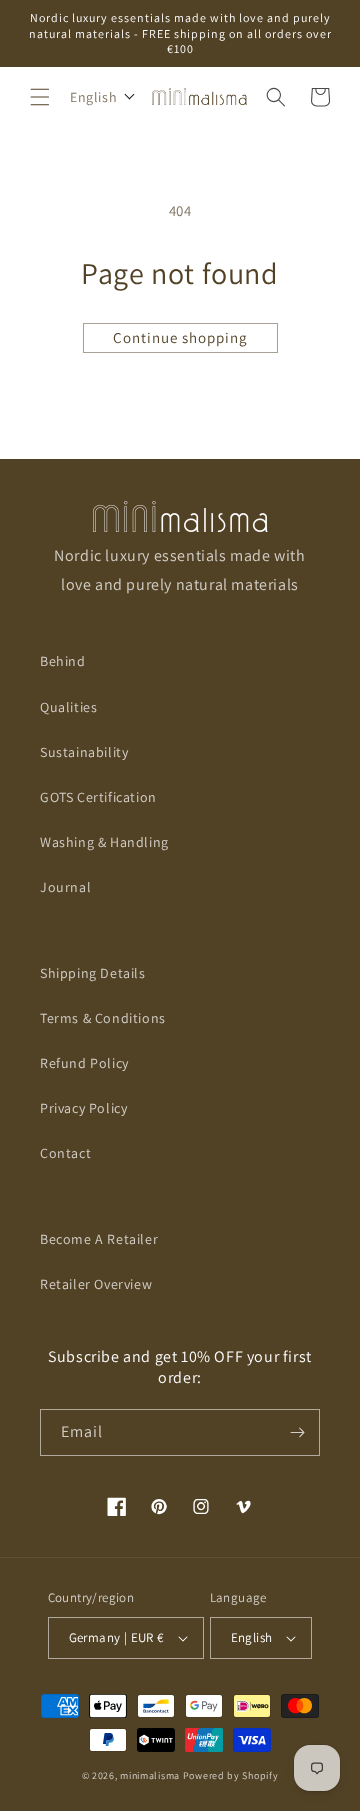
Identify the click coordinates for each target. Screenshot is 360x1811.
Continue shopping (180, 337)
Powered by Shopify (231, 1775)
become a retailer (99, 1239)
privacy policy (83, 1108)
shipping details (93, 973)
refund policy (84, 1063)
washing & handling (104, 842)
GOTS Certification (98, 797)
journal (65, 887)
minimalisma (150, 1775)
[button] (40, 97)
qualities (68, 707)
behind (63, 661)
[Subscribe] (297, 1432)
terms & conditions (103, 1018)
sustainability (84, 752)
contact (65, 1153)
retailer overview (96, 1284)
